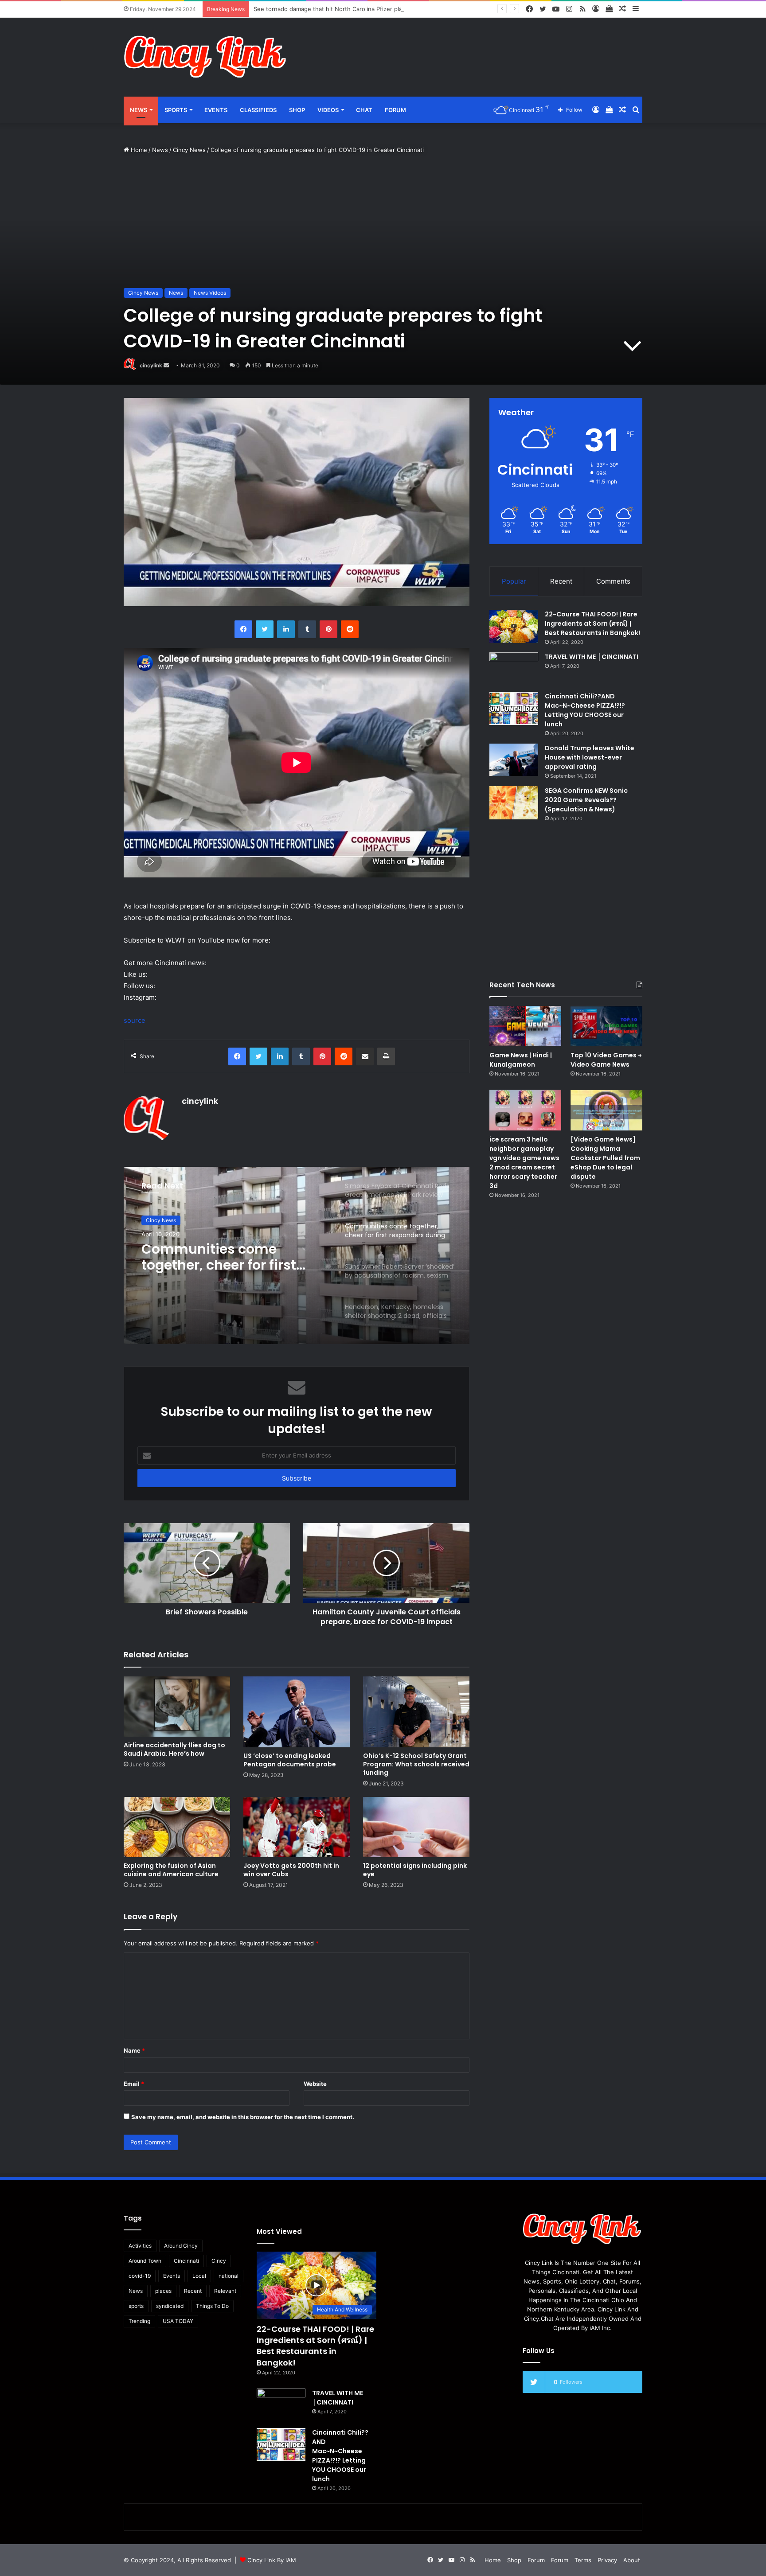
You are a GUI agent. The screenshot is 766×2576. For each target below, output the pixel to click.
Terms (583, 2560)
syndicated (170, 2306)
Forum (395, 110)
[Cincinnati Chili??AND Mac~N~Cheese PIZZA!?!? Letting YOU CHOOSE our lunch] (514, 708)
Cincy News (189, 150)
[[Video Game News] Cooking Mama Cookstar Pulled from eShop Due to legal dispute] (606, 1110)
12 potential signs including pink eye (415, 1870)
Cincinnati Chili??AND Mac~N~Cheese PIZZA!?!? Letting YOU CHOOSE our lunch (585, 710)
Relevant (225, 2291)
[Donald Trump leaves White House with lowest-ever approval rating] (514, 760)
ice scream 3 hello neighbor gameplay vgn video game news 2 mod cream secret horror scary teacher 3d (524, 1163)
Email (134, 2084)
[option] (297, 1255)
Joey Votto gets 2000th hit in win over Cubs (291, 1870)
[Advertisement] (472, 47)
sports (136, 2306)
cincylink (151, 365)
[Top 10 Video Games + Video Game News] (606, 1026)
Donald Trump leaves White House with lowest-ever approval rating (590, 757)
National (156, 1220)
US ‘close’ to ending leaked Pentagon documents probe (290, 1760)
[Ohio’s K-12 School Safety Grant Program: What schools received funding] (416, 1712)
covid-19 (140, 2276)
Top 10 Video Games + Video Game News (606, 1060)
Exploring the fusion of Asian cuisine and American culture (171, 1870)
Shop (297, 110)
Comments (613, 581)
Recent (561, 581)
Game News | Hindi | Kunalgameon (521, 1060)
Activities (140, 2246)
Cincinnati (186, 2261)
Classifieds (258, 110)
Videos (328, 110)
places (163, 2291)
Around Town (145, 2261)
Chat (364, 110)
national (229, 2276)
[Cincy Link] (206, 57)
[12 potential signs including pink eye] (416, 1827)
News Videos (210, 293)
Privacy (607, 2560)
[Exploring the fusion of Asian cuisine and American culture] (177, 1827)
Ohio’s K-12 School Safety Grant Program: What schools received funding (416, 1764)
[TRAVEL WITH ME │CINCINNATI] (514, 669)
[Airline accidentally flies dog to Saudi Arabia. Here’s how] (177, 1706)
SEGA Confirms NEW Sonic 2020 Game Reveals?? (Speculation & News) (586, 800)
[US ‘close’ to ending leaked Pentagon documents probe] (297, 1712)
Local (199, 2276)
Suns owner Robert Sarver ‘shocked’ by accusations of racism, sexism (228, 1257)
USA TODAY (178, 2321)
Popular (514, 581)
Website (315, 2084)
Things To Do (212, 2306)
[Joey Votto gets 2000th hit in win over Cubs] (297, 1827)
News (139, 110)
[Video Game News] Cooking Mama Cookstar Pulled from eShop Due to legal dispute (605, 1158)
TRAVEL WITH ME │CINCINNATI (592, 657)
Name (134, 2050)
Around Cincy (181, 2246)
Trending (139, 2321)
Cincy (219, 2261)
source (135, 1020)
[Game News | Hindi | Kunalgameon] (525, 1026)
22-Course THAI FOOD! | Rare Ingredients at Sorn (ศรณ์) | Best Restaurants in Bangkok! (592, 624)
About (632, 2560)
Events (216, 110)
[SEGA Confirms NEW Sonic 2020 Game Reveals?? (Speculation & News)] (514, 803)
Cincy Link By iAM (272, 2560)
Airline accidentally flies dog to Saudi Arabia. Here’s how (174, 1749)
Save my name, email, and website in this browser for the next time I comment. (243, 2117)
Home (138, 150)
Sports (176, 110)
